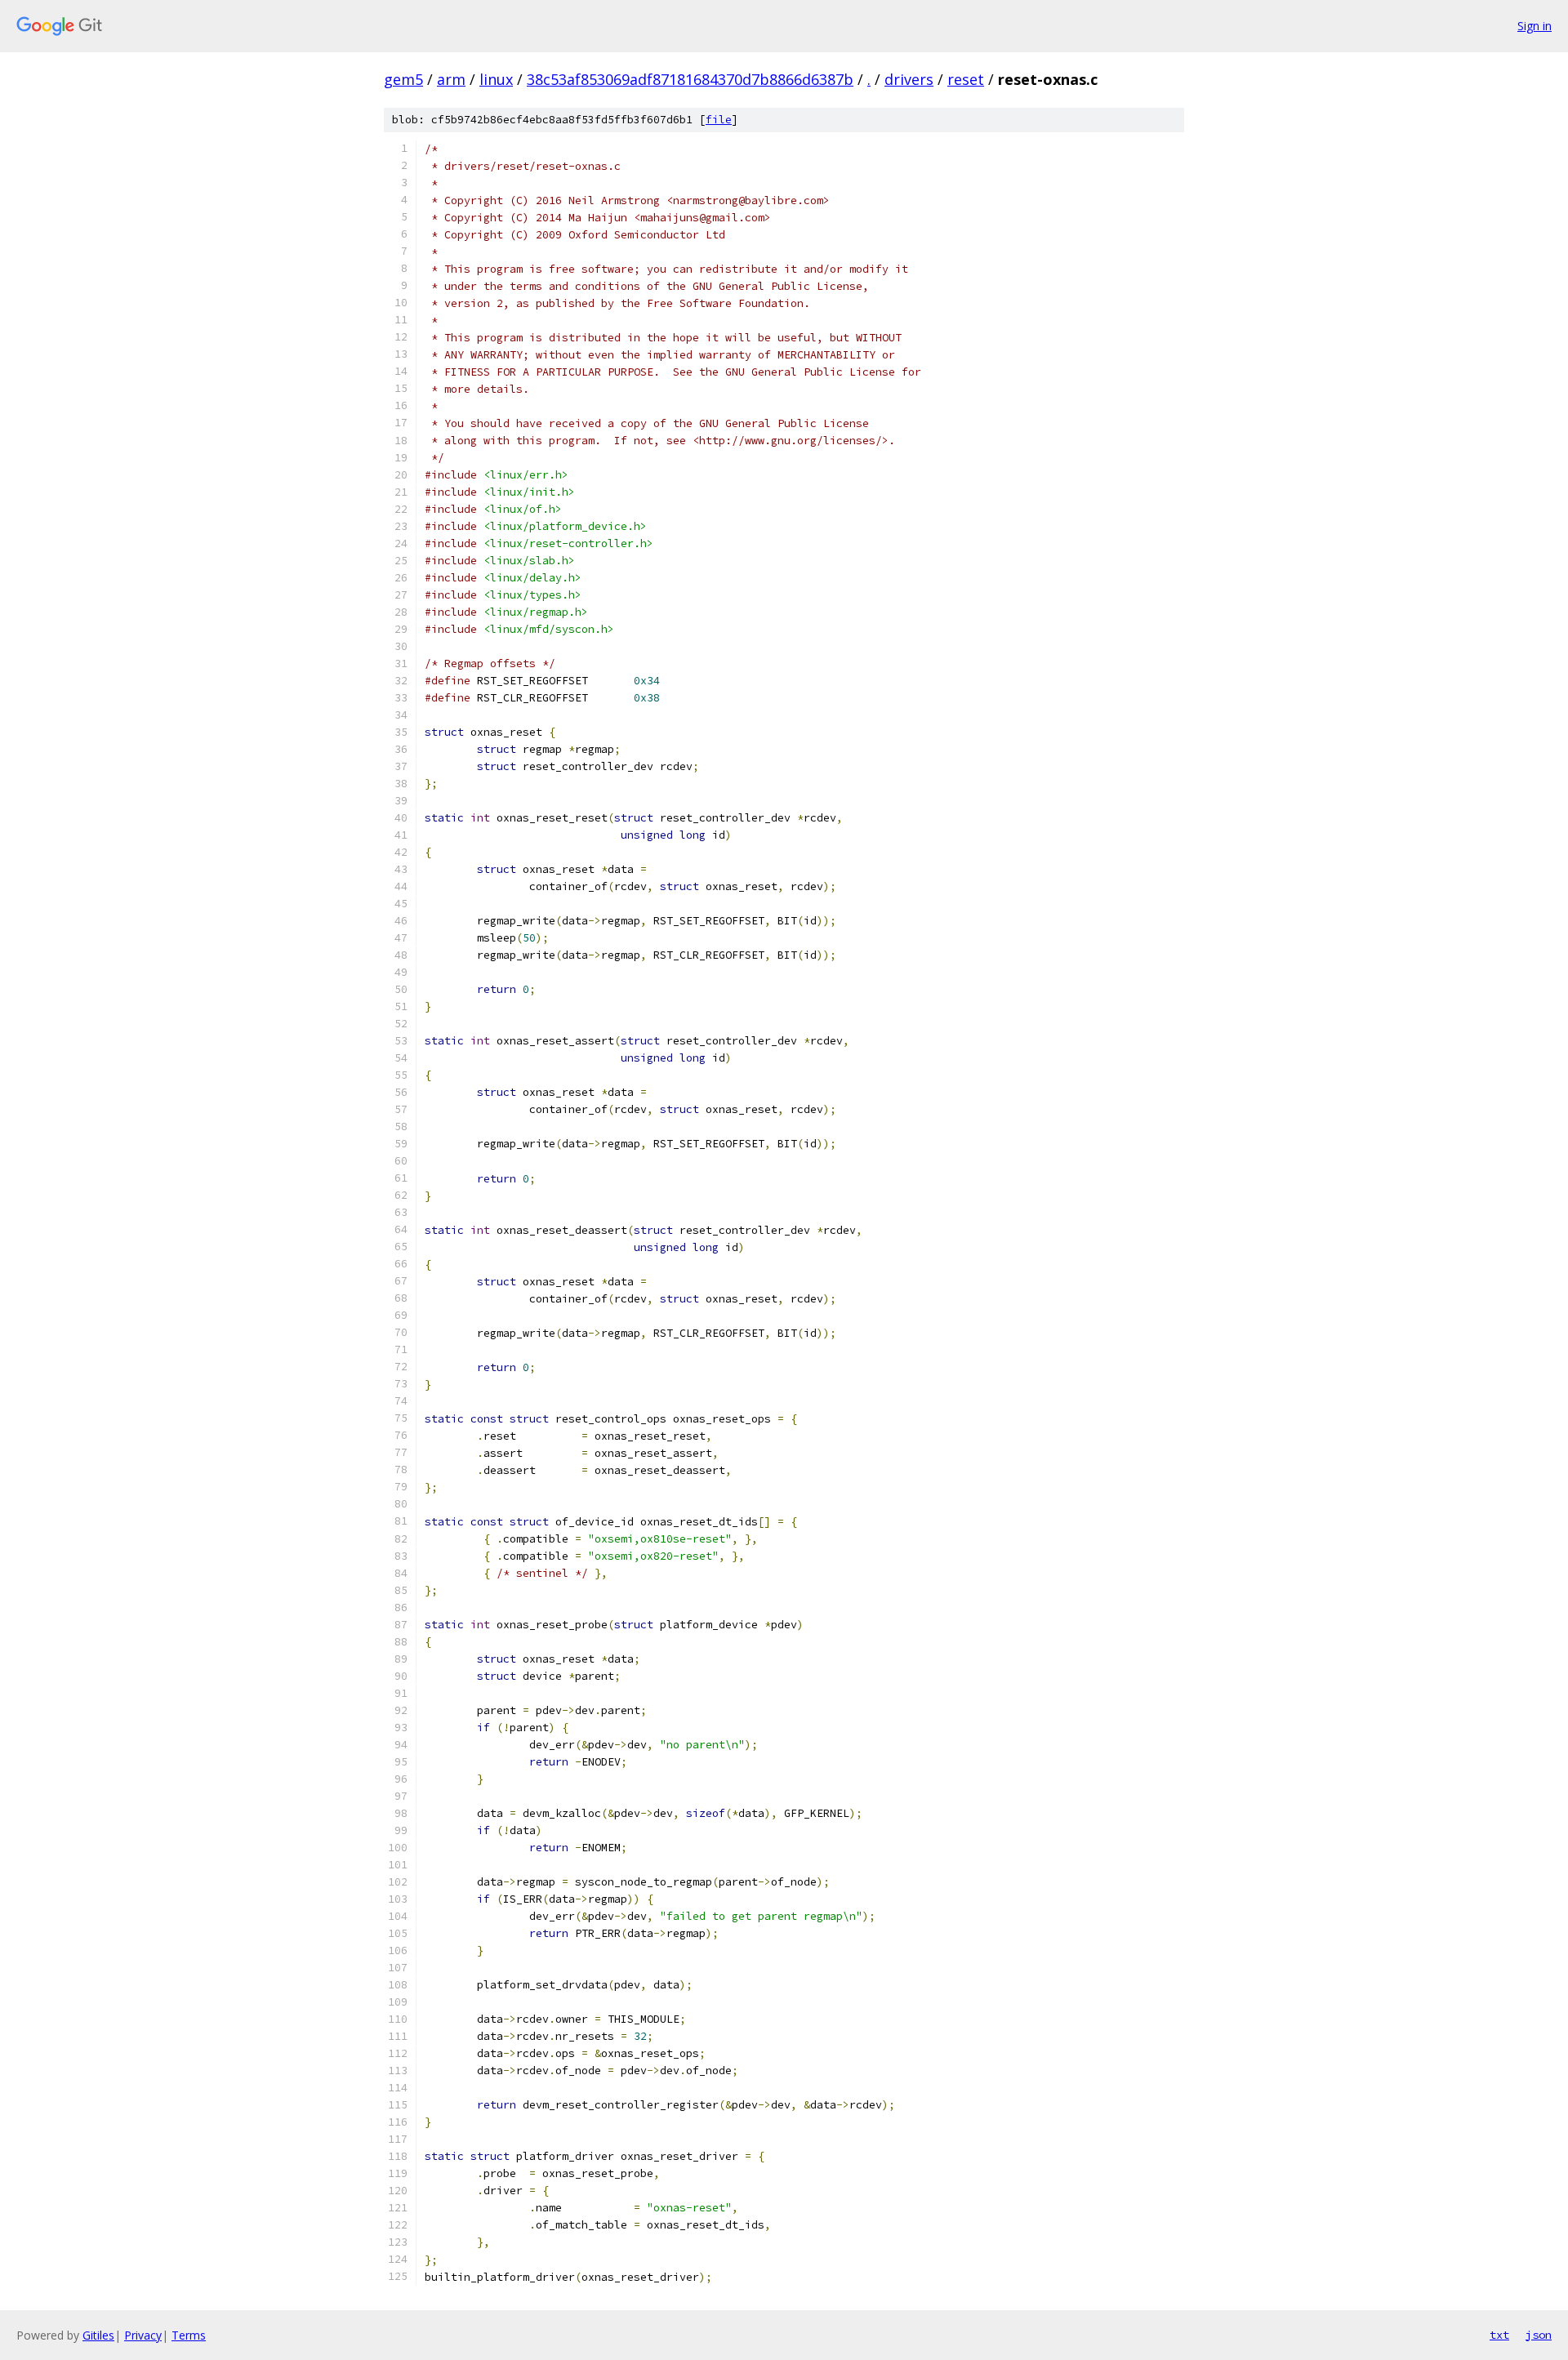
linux (496, 79)
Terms (189, 2335)
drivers (909, 79)
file (719, 120)
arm (451, 79)
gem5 (403, 79)
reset (966, 79)
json (1539, 2335)
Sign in (1535, 26)
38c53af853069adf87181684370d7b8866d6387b (690, 79)
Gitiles (98, 2335)
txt (1499, 2335)
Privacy (143, 2335)
